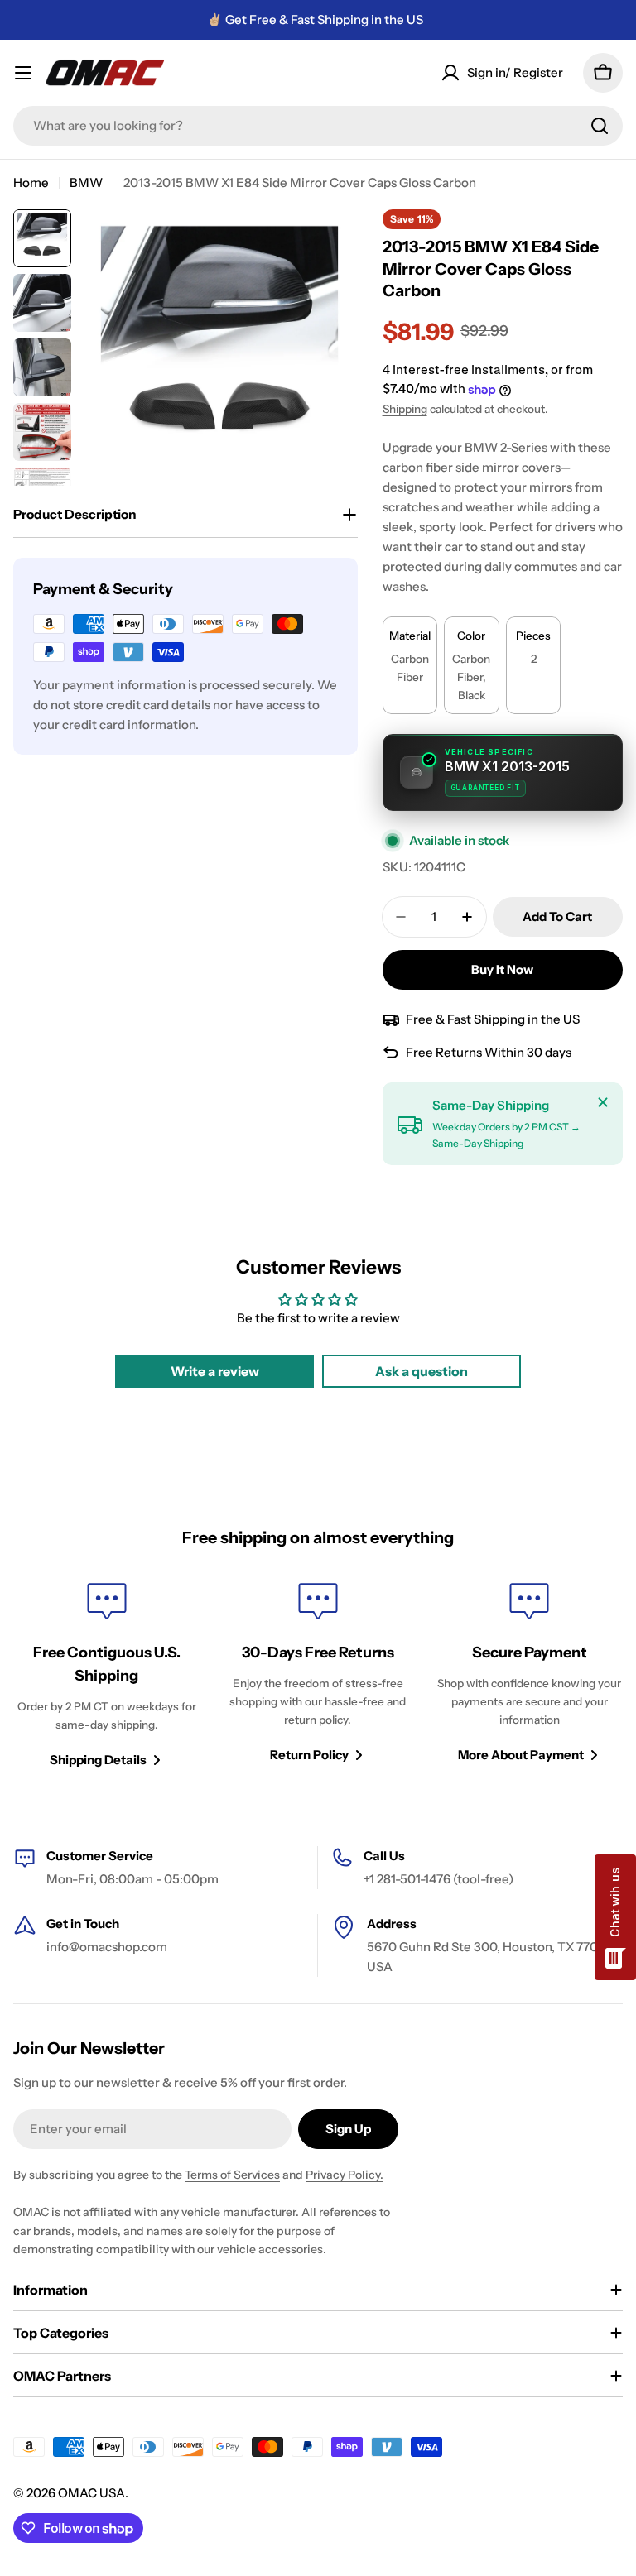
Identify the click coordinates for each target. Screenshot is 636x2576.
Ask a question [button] (422, 1371)
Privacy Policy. (344, 2175)
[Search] (600, 126)
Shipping (405, 409)
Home (31, 182)
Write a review (215, 1371)
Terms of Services (232, 2175)
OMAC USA (92, 2493)
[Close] (603, 1102)
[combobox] (318, 126)
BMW (86, 182)
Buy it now (502, 969)
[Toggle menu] (23, 73)
